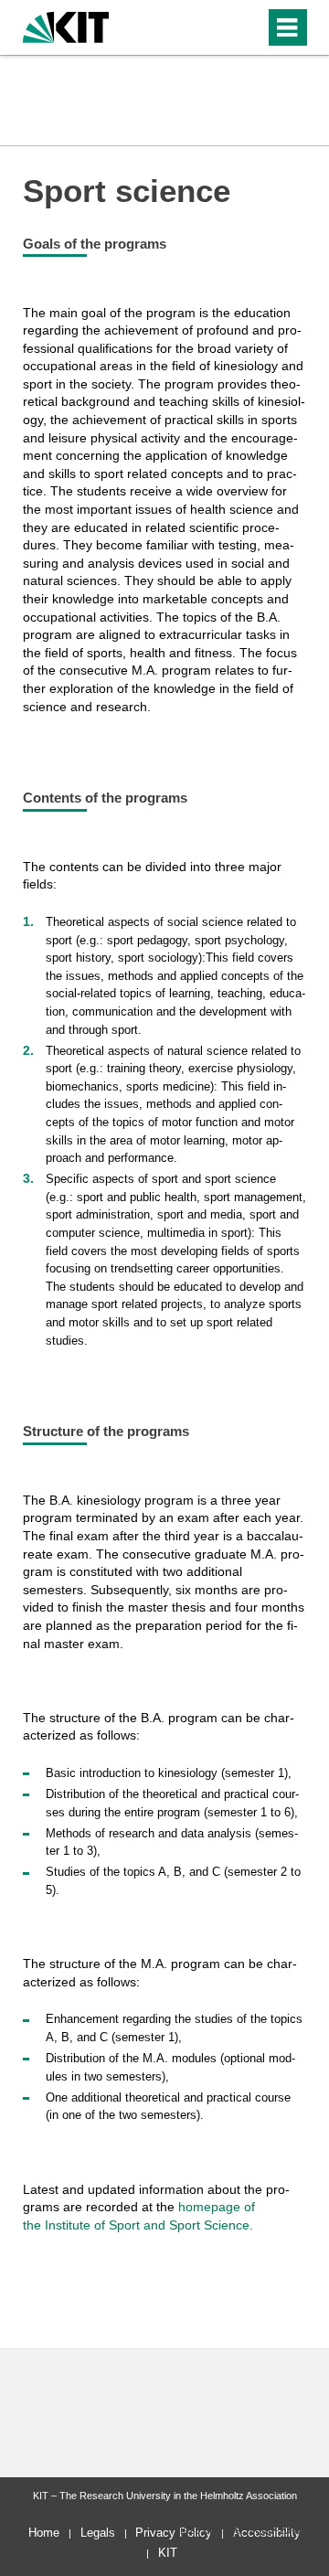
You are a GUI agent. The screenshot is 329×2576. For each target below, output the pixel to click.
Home (44, 2533)
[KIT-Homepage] (66, 25)
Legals (98, 2533)
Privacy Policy (174, 2533)
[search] (218, 27)
